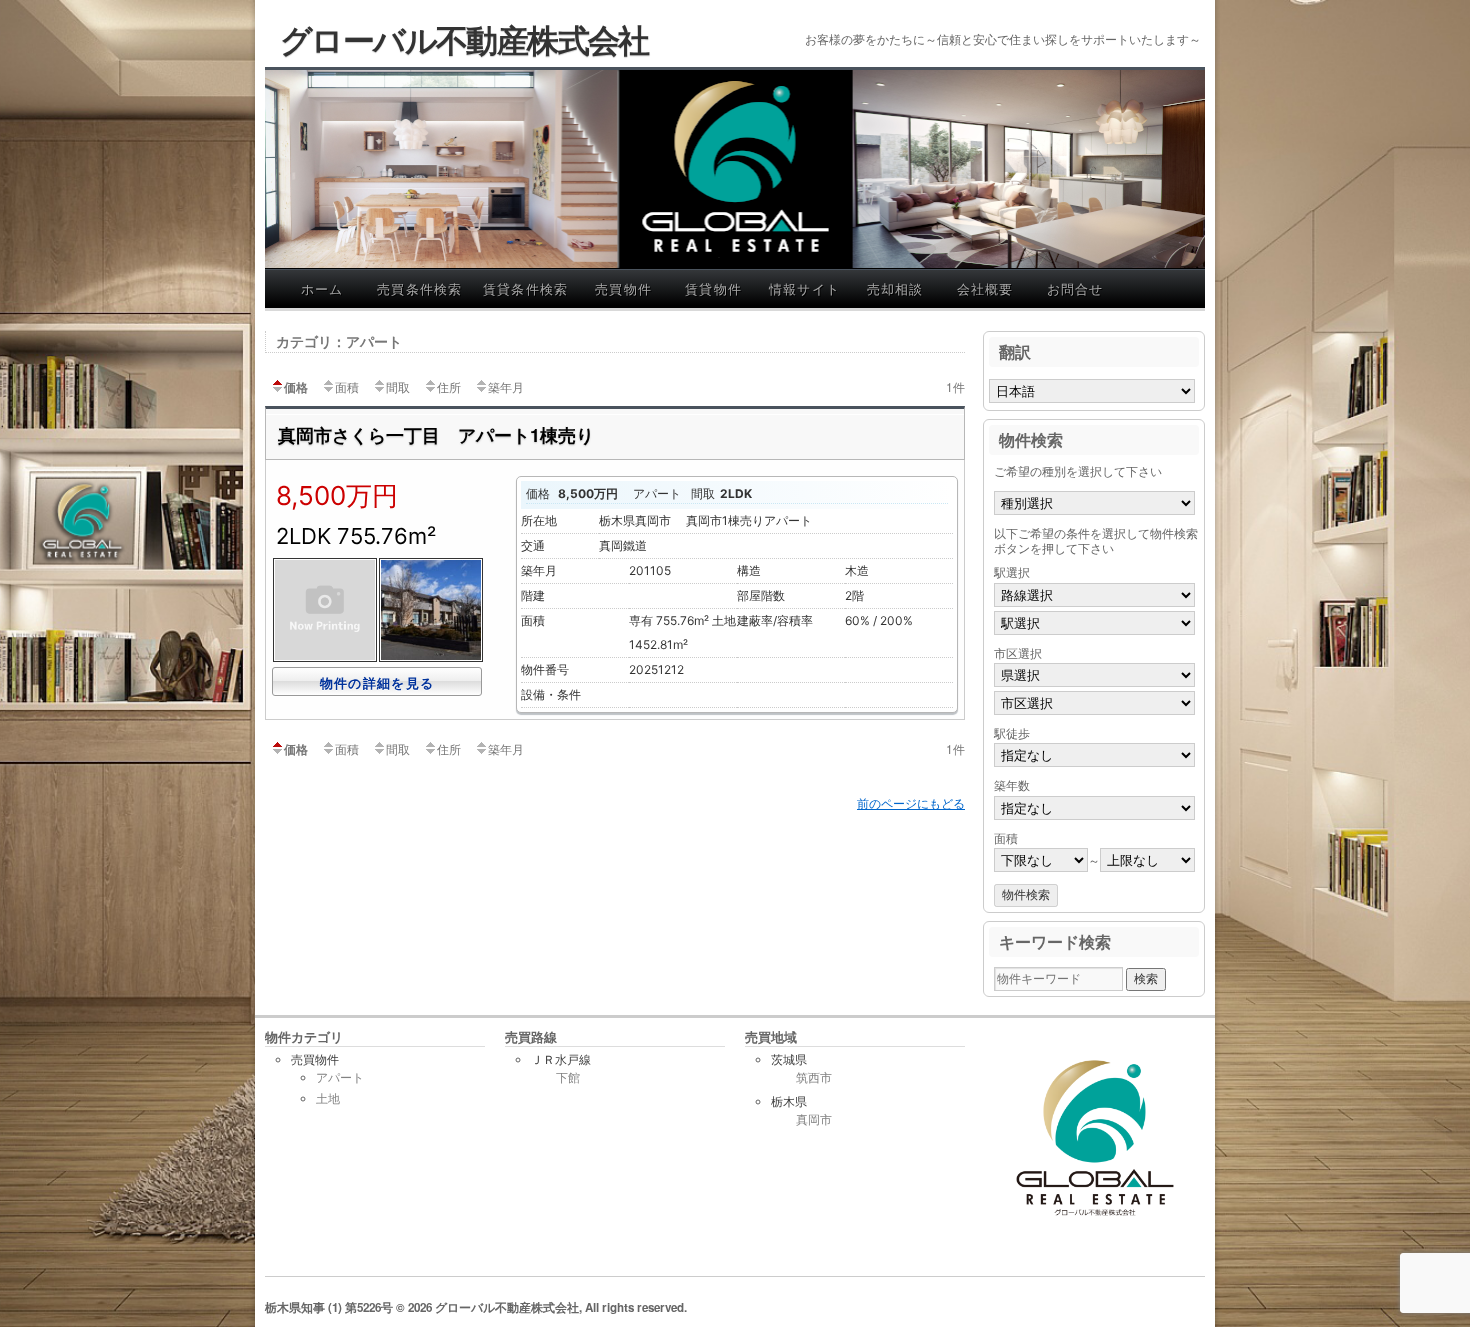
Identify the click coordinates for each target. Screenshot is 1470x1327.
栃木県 (789, 1101)
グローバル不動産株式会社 (464, 39)
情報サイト (805, 288)
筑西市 (814, 1078)
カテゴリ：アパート (339, 341)
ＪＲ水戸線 (561, 1059)
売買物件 (623, 288)
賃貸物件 (713, 288)
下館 (568, 1078)
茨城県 (789, 1059)
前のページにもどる (911, 803)
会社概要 (985, 288)
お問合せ (1075, 288)
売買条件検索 (420, 288)
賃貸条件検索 (526, 288)
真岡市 (814, 1120)
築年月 (506, 386)
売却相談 (895, 288)
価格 (296, 387)
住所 (449, 386)
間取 (398, 386)
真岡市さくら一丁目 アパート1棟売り (436, 435)
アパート (340, 1077)
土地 (328, 1098)
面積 (347, 386)
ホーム (322, 288)
